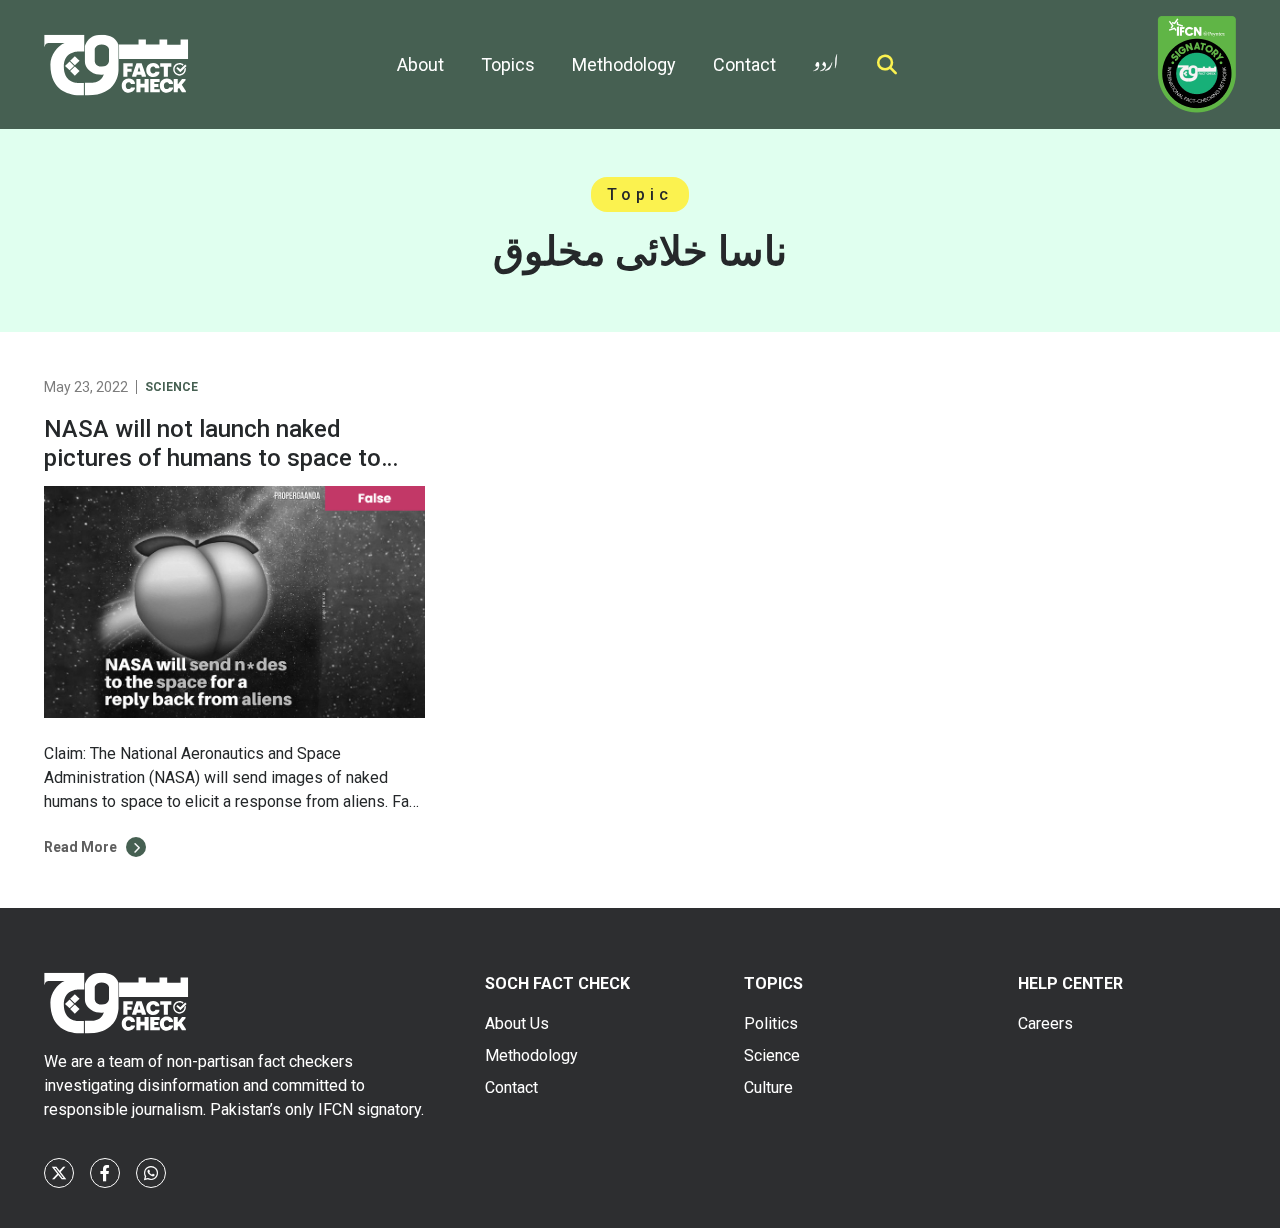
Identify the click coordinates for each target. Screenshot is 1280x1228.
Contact (744, 64)
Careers (1045, 1023)
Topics (508, 64)
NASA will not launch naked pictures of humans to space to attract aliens (212, 458)
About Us (517, 1023)
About (420, 64)
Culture (768, 1087)
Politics (771, 1023)
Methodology (624, 64)
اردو (826, 58)
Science (171, 387)
